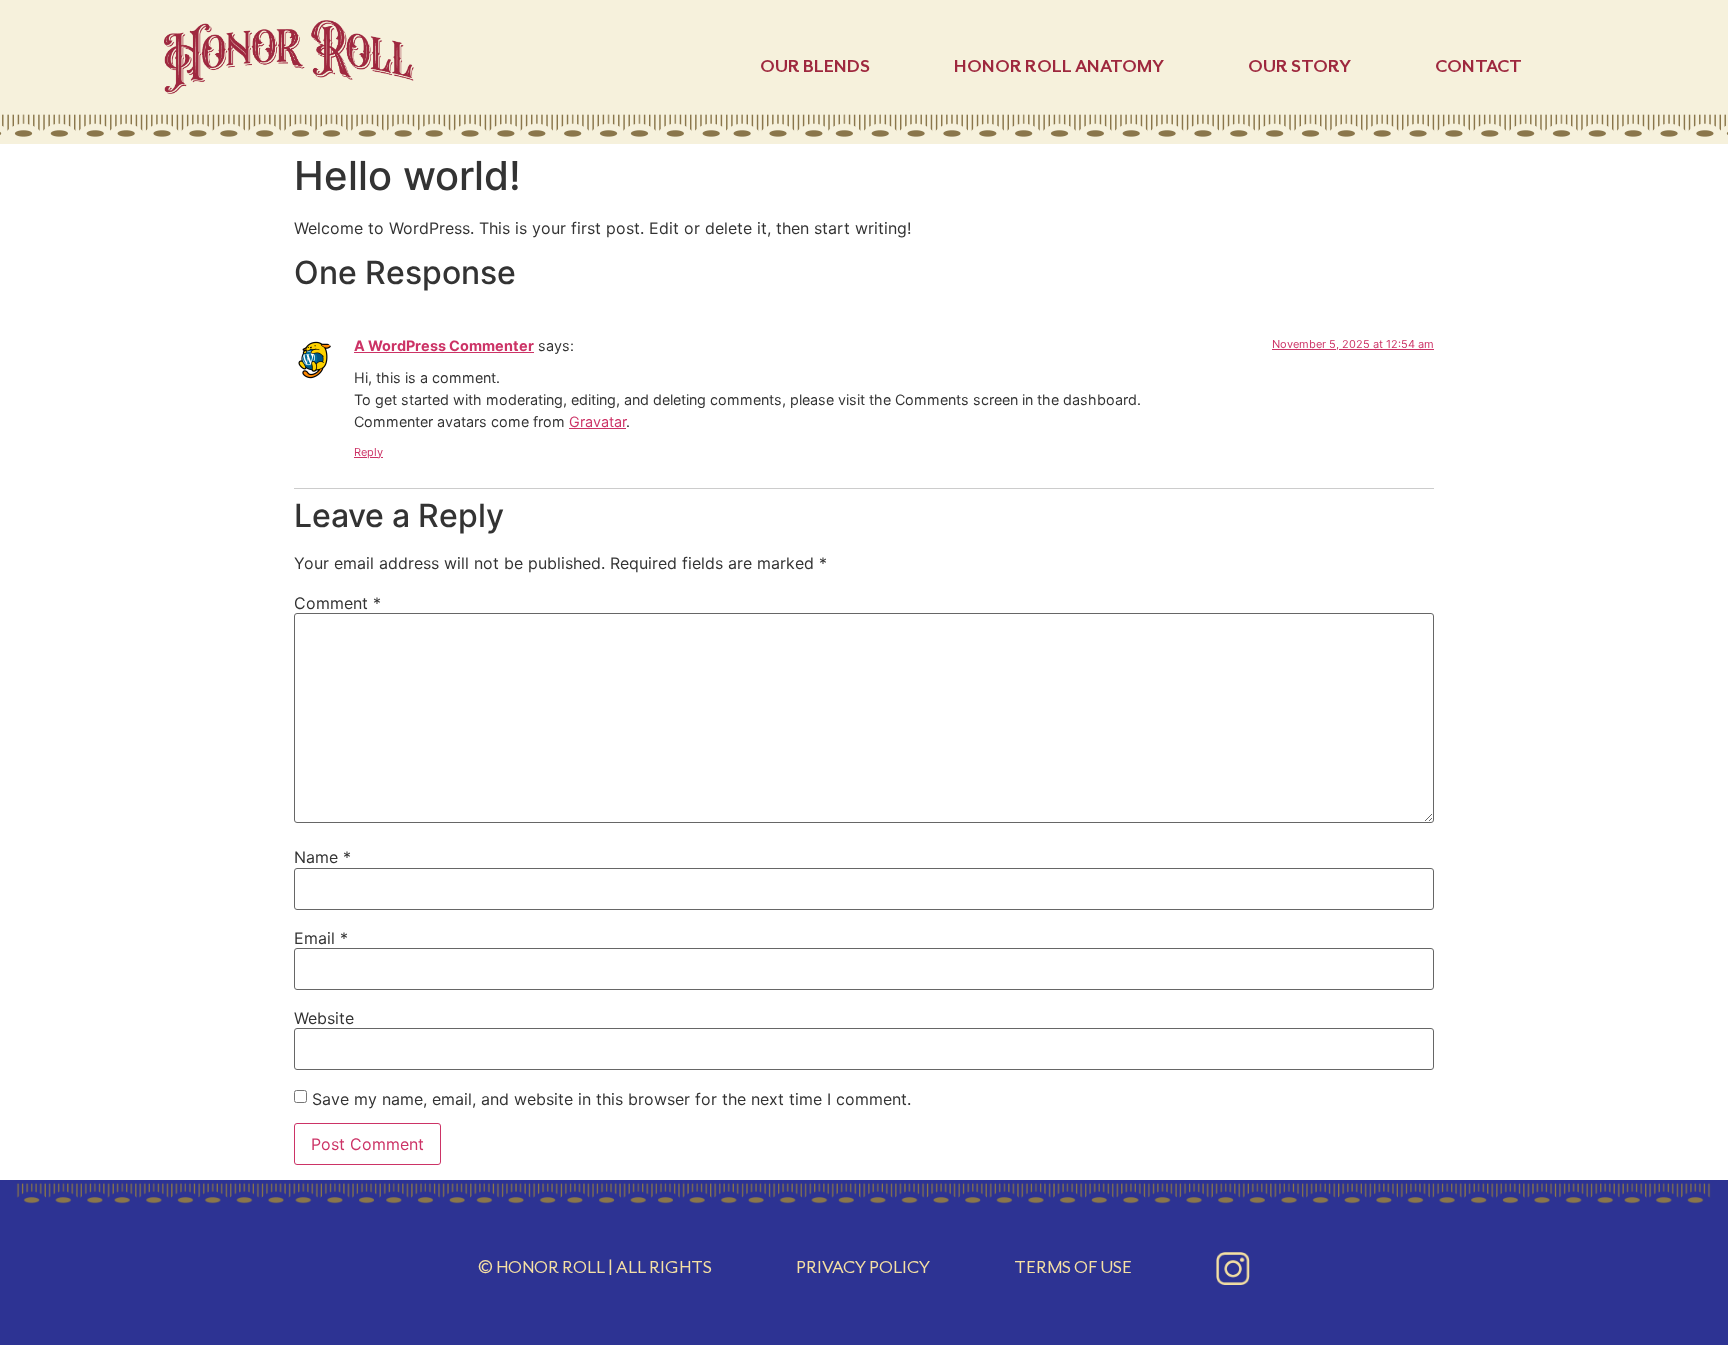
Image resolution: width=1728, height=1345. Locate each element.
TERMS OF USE (1073, 1267)
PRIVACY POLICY (863, 1267)
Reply (368, 452)
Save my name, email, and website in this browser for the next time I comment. (611, 1099)
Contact (1478, 66)
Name (322, 857)
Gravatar (597, 421)
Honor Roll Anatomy (1059, 66)
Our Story (1299, 66)
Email (321, 938)
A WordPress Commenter (444, 345)
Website (324, 1018)
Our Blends (815, 66)
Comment (337, 603)
